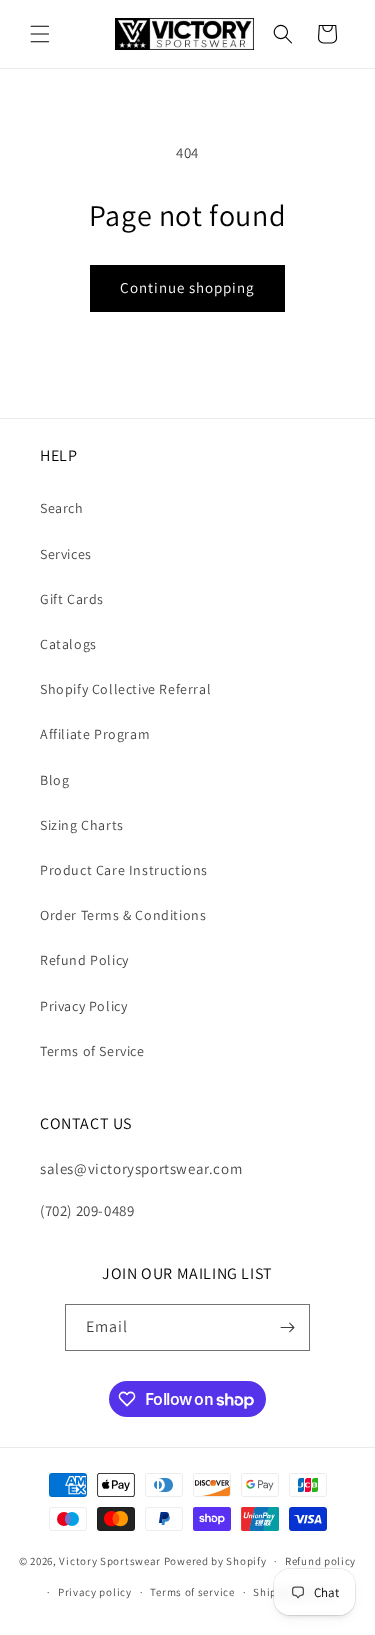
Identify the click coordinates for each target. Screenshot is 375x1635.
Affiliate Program (95, 734)
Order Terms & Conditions (123, 915)
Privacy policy (95, 1592)
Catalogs (68, 644)
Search (62, 508)
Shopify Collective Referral (125, 689)
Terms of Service (92, 1051)
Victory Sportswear (110, 1561)
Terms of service (192, 1592)
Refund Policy (84, 960)
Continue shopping (187, 287)
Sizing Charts (82, 825)
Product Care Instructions (124, 870)
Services (66, 554)
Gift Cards (72, 599)
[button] (40, 34)
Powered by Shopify (215, 1561)
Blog (54, 780)
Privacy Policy (83, 1006)
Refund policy (320, 1561)
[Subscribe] (287, 1327)
